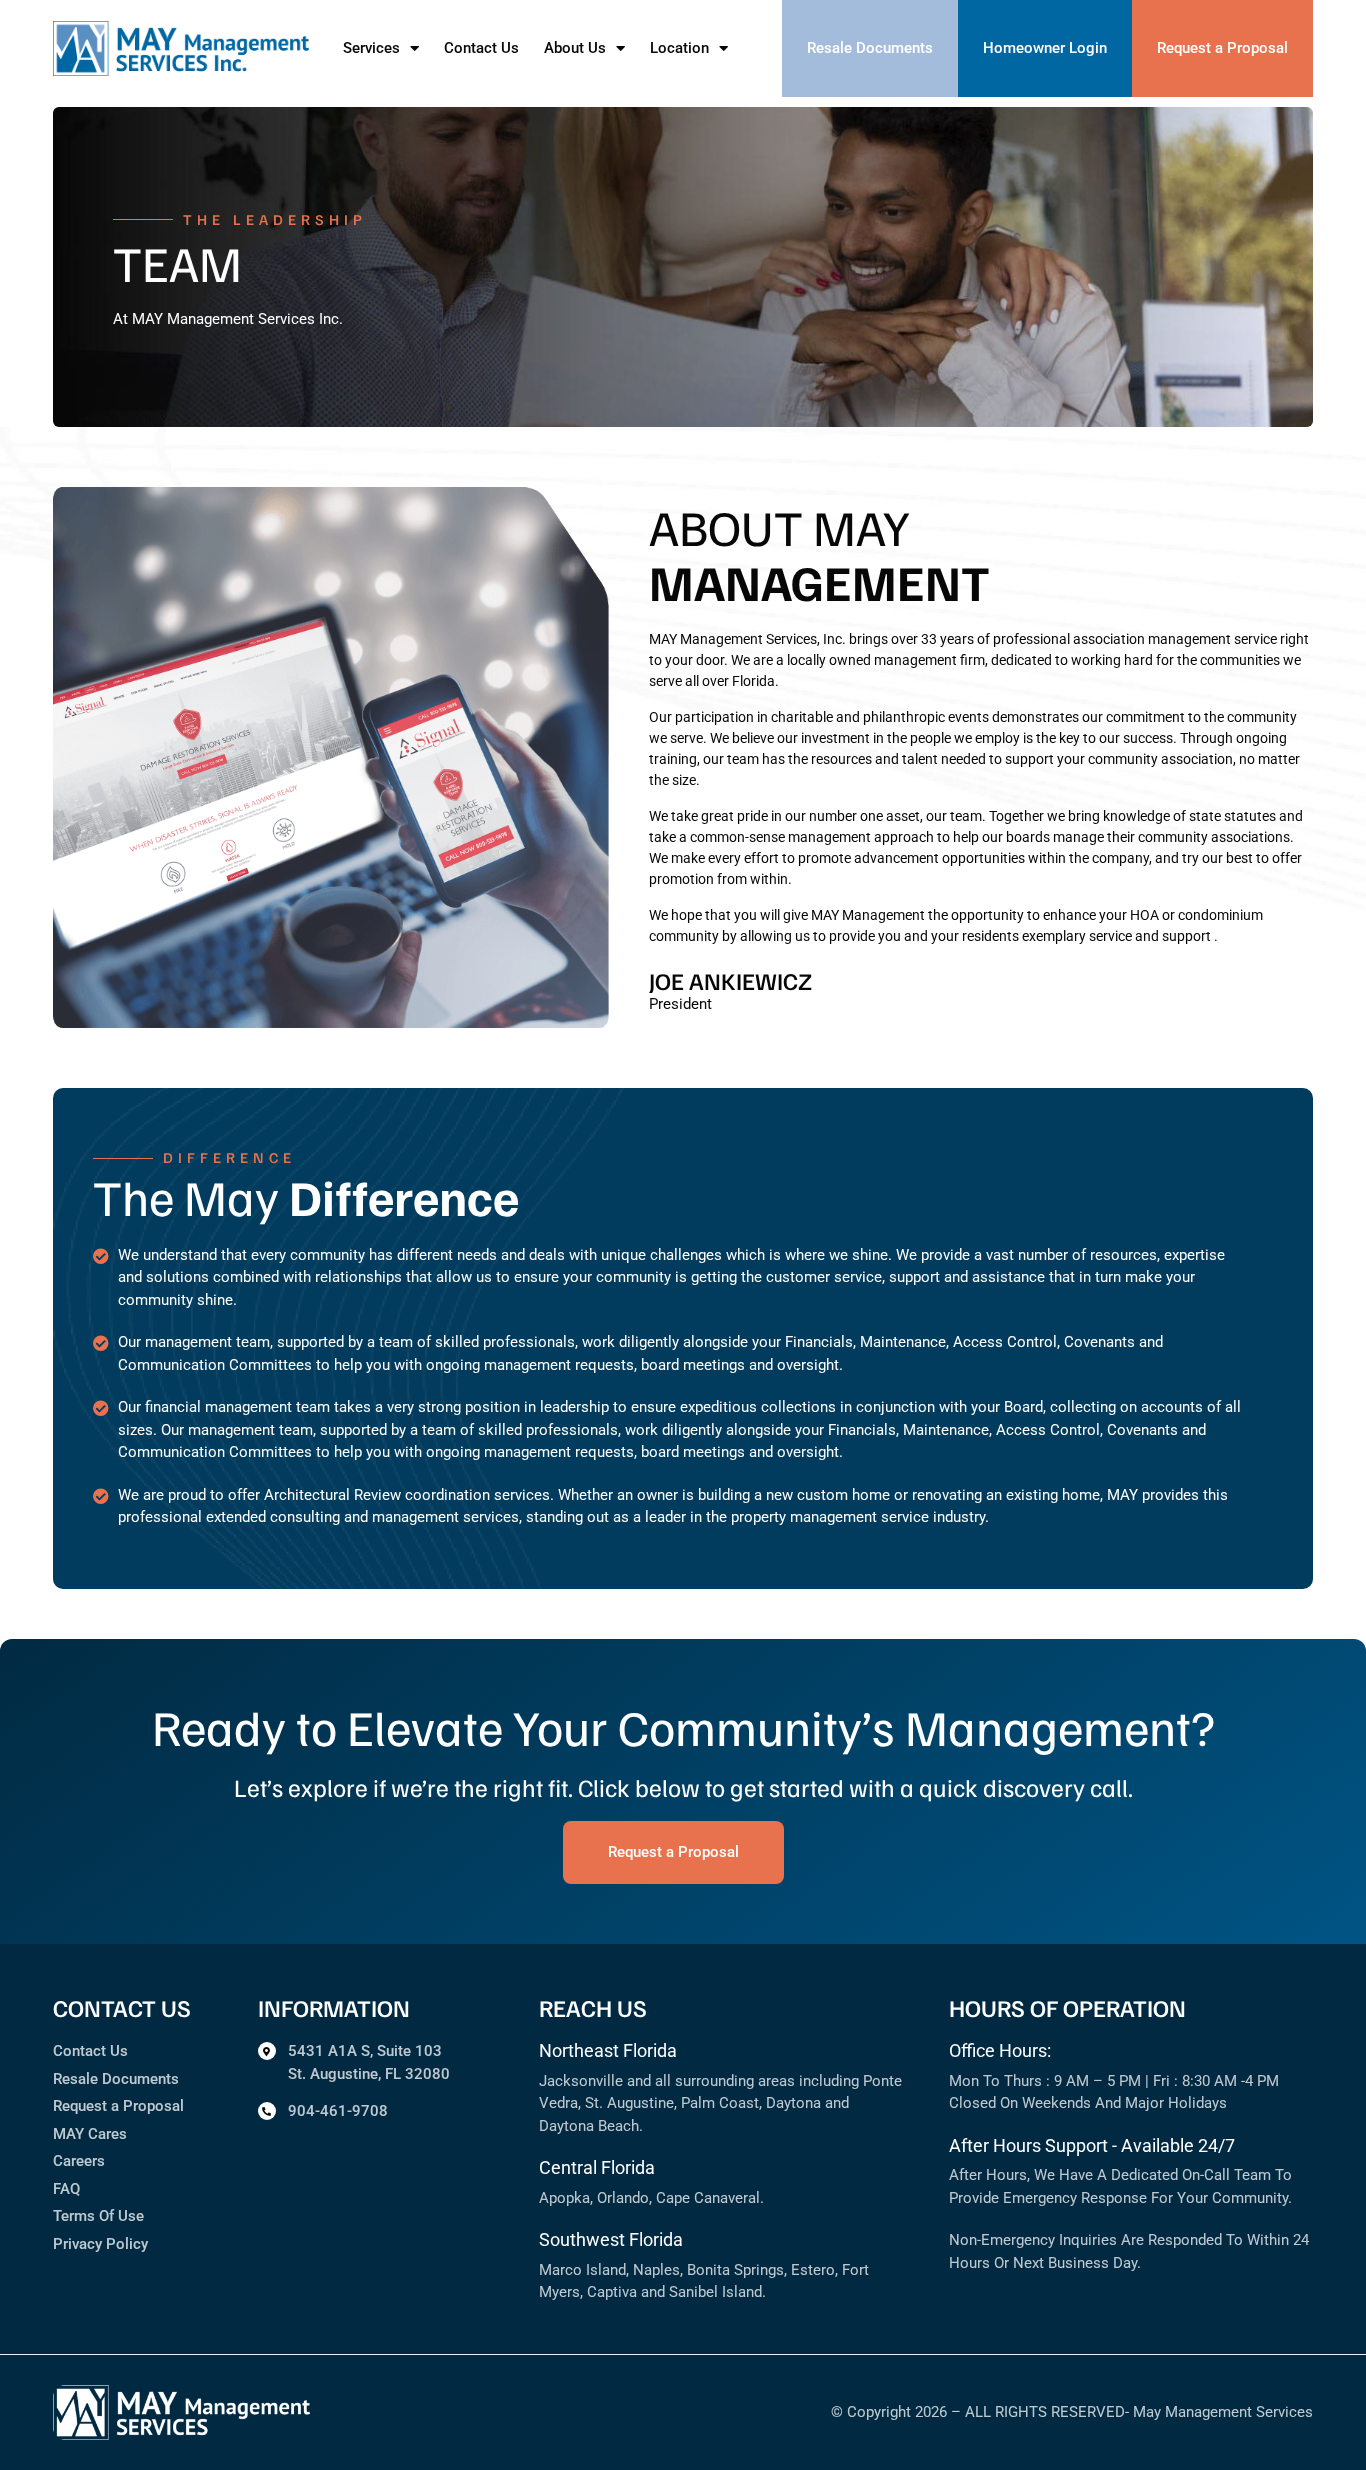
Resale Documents (116, 2079)
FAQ (66, 2189)
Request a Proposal (118, 2106)
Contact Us (481, 48)
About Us (575, 48)
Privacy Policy (100, 2244)
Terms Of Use (98, 2216)
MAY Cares (90, 2134)
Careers (79, 2161)
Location (679, 48)
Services (371, 48)
